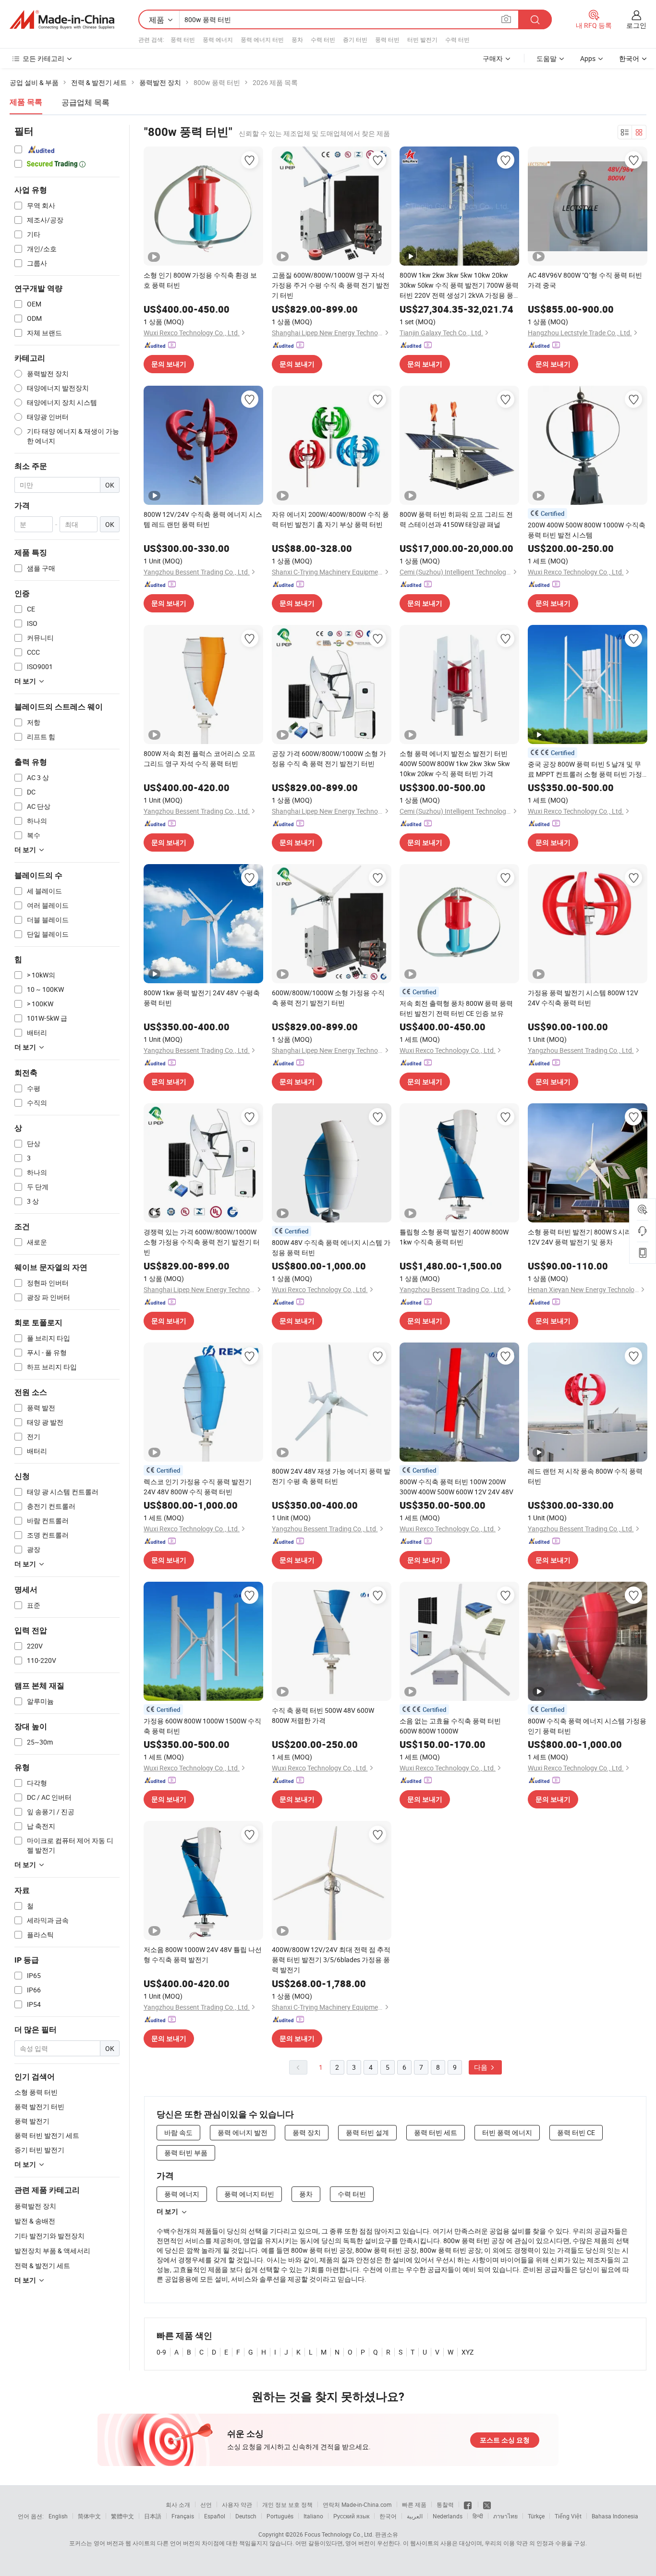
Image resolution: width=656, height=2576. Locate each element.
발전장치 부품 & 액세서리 (52, 2251)
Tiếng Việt (568, 2516)
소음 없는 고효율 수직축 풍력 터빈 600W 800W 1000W (450, 1726)
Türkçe (536, 2516)
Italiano (313, 2516)
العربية (415, 2516)
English (58, 2516)
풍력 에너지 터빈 (262, 39)
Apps (588, 58)
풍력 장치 (307, 2132)
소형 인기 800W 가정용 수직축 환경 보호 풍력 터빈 (200, 280)
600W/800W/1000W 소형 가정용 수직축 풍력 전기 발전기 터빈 (328, 998)
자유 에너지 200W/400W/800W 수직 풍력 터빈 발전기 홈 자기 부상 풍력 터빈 (330, 519)
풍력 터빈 (183, 39)
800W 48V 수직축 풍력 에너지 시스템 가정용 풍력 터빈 (331, 1247)
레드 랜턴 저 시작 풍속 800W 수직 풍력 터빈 (585, 1476)
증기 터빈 (355, 39)
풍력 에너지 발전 (243, 2132)
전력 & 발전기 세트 (42, 2265)
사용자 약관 (237, 2504)
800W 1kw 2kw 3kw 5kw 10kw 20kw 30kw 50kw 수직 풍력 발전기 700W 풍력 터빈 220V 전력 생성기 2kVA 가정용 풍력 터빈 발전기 (459, 285)
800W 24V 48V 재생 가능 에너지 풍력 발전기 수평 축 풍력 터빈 (331, 1476)
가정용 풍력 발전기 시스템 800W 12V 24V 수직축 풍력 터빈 (583, 998)
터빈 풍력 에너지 (507, 2132)
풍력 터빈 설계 (367, 2132)
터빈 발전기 (422, 39)
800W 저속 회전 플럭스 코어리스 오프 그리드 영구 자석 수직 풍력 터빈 (200, 758)
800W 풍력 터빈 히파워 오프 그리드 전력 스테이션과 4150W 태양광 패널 (456, 519)
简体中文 (89, 2516)
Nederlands (448, 2516)
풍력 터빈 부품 (186, 2153)
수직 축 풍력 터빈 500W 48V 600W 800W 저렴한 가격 (323, 1715)
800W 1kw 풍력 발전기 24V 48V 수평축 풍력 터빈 (202, 998)
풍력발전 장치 (35, 2206)
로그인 (636, 25)
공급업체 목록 (85, 102)
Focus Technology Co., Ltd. (339, 2534)
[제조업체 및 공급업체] (62, 20)
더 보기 (167, 2211)
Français (183, 2516)
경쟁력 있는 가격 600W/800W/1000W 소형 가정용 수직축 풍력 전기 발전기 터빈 (202, 1242)
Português (280, 2516)
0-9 (161, 2352)
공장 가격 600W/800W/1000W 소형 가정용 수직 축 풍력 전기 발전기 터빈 (329, 758)
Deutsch (246, 2516)
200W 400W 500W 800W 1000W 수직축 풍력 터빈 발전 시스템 (587, 530)
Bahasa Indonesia (615, 2516)
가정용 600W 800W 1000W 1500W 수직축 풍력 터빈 (202, 1726)
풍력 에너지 (218, 39)
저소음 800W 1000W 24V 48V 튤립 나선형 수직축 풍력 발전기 (203, 1954)
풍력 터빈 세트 (436, 2132)
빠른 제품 (414, 2504)
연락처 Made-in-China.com (357, 2504)
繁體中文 (122, 2516)
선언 (206, 2504)
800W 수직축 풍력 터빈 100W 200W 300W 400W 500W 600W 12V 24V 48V (456, 1487)
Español (215, 2516)
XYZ (468, 2352)
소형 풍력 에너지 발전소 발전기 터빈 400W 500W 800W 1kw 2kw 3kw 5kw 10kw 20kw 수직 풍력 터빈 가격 (455, 763)
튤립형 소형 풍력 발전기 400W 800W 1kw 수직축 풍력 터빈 (454, 1237)
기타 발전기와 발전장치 (49, 2236)
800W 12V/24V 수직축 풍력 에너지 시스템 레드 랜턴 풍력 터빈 (203, 519)
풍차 (297, 39)
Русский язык (351, 2516)
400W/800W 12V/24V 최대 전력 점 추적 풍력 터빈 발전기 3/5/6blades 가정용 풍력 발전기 (331, 1959)
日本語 (153, 2516)
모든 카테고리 (43, 58)
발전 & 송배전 (35, 2221)
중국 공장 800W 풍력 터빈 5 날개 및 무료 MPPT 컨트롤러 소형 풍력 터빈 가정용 (585, 769)
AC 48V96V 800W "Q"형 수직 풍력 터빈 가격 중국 (585, 280)
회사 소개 (178, 2504)
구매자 (493, 58)
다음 (481, 2067)
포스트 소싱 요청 (505, 2440)
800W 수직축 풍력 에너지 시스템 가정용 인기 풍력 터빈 (587, 1726)
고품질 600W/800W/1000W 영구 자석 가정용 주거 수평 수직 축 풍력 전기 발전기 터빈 (331, 285)
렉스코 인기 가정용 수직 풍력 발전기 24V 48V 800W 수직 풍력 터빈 (198, 1487)
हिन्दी (478, 2516)
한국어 (388, 2516)
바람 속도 (178, 2132)
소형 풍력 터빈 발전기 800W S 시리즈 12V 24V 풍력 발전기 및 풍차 (583, 1237)
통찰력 (445, 2504)
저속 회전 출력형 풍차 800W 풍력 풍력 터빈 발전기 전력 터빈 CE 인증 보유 (456, 1008)
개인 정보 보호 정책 (287, 2504)
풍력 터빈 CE (576, 2132)
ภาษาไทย (505, 2516)
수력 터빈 (323, 39)
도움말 (547, 58)
